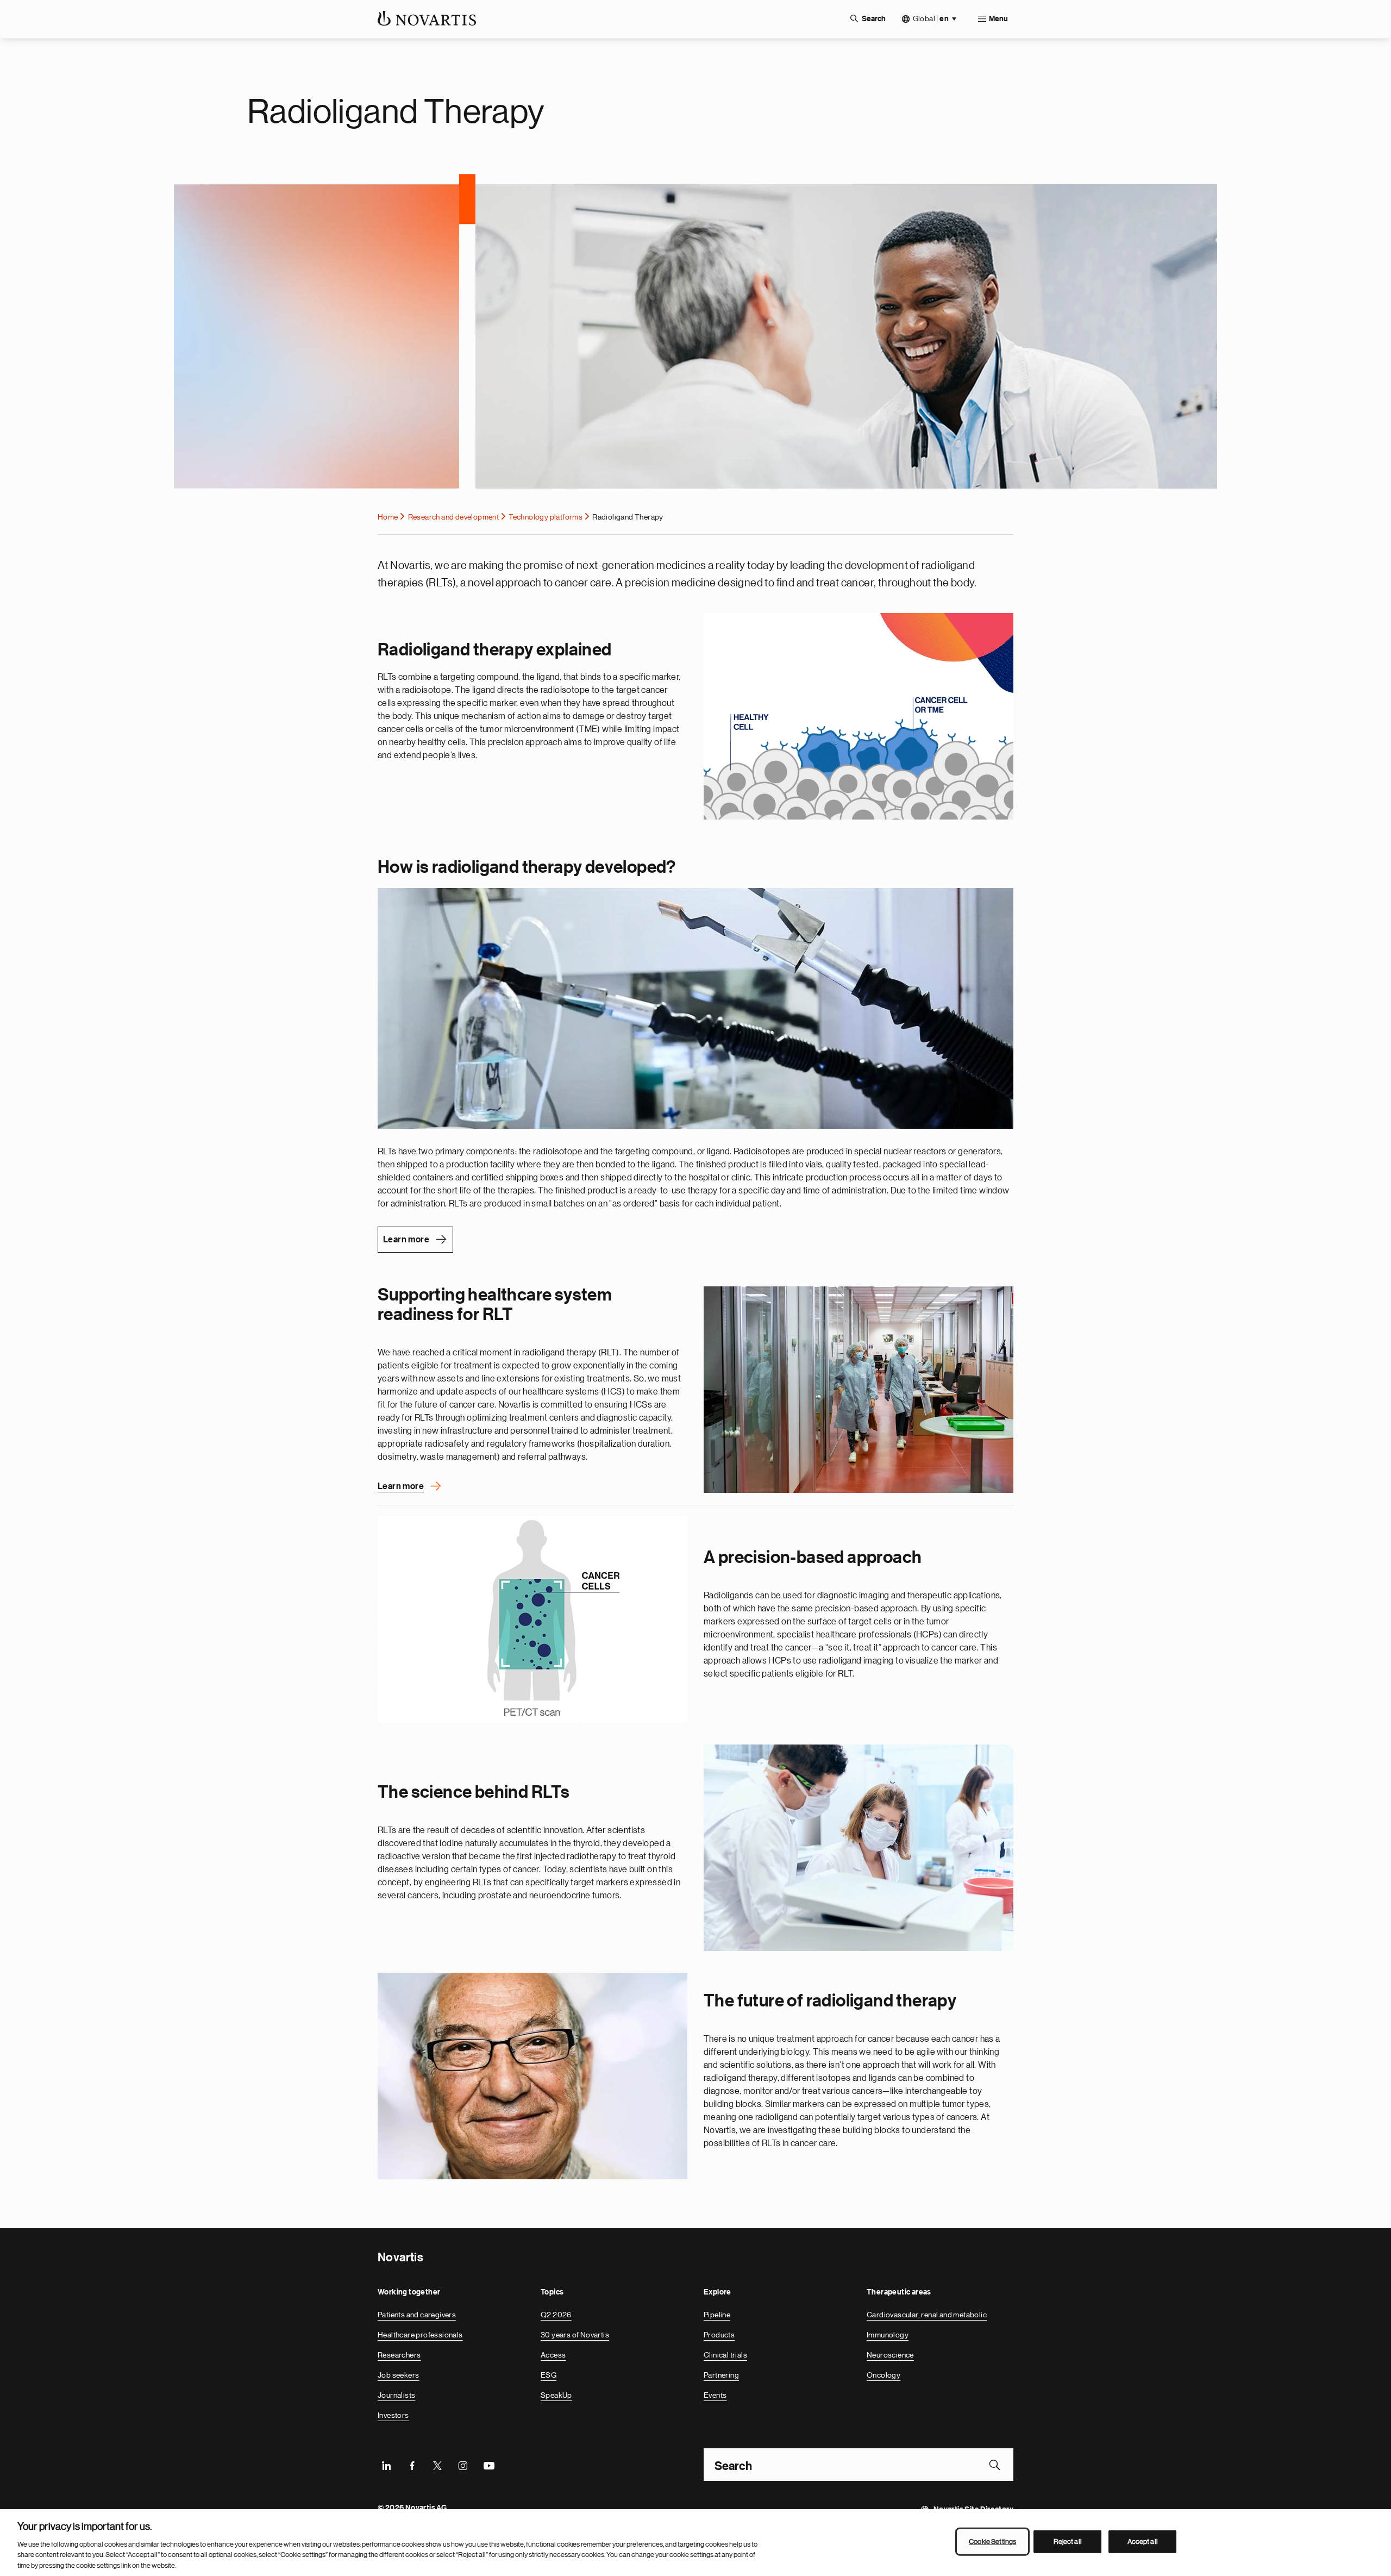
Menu (998, 19)
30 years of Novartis (575, 2335)
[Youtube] (488, 2465)
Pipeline (717, 2315)
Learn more (406, 1240)
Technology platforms (546, 517)
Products (719, 2335)
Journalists (396, 2395)
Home (388, 517)
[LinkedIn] (386, 2465)
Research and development (454, 517)
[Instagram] (463, 2465)
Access (553, 2355)
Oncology (884, 2375)
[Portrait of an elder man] (532, 2076)
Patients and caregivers (417, 2315)
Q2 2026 (556, 2315)
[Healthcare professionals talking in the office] (859, 1390)
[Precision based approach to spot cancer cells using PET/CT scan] (532, 1620)
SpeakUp (556, 2395)
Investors (393, 2415)
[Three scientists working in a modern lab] (859, 1848)
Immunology (888, 2335)
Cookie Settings (992, 2541)
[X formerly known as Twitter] (437, 2465)
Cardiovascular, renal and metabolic (927, 2315)
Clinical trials (725, 2355)
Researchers (399, 2355)
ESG (549, 2375)
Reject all (1068, 2541)
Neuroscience (890, 2355)
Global (931, 19)
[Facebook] (412, 2465)
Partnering (721, 2375)
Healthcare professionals (420, 2335)
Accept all (1143, 2541)
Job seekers (398, 2375)
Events (715, 2395)
